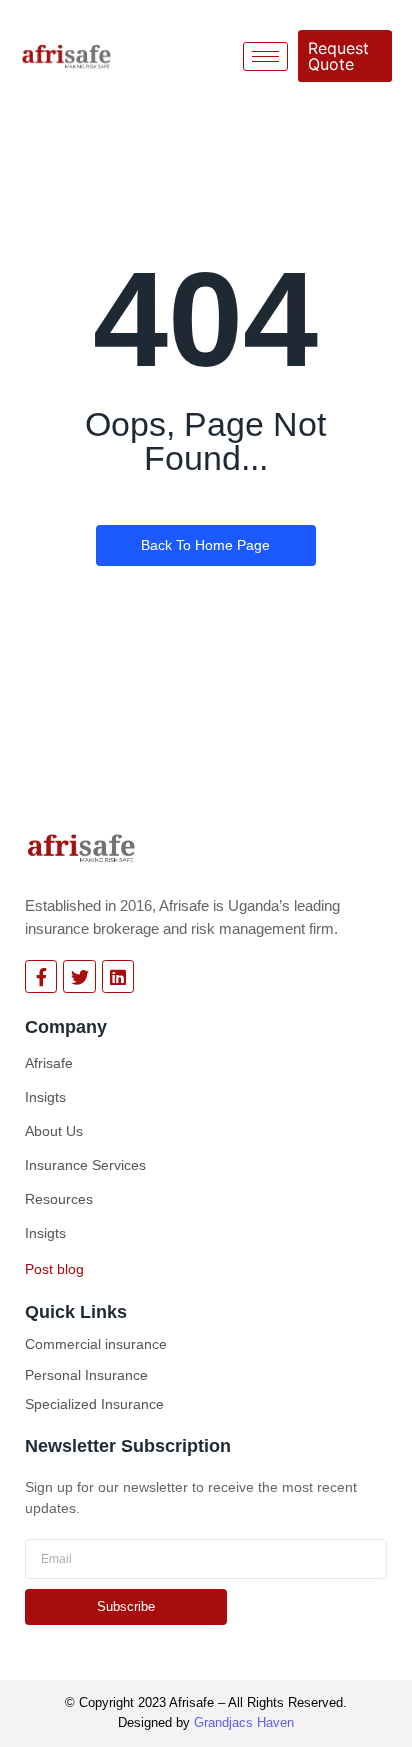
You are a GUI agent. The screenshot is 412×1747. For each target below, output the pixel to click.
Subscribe (126, 1606)
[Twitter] (79, 976)
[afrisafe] (81, 847)
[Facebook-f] (41, 976)
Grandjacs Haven (244, 1722)
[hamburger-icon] (265, 56)
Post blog (54, 1269)
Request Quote (338, 56)
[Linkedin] (118, 976)
